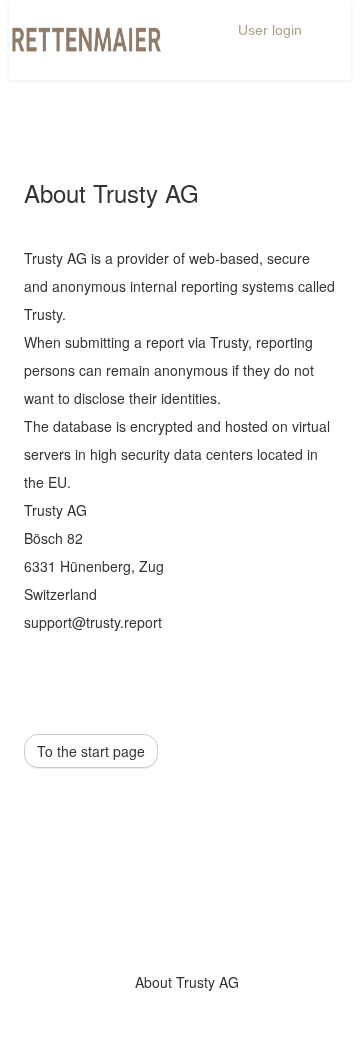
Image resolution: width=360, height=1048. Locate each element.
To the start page (91, 751)
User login (270, 30)
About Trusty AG (187, 982)
